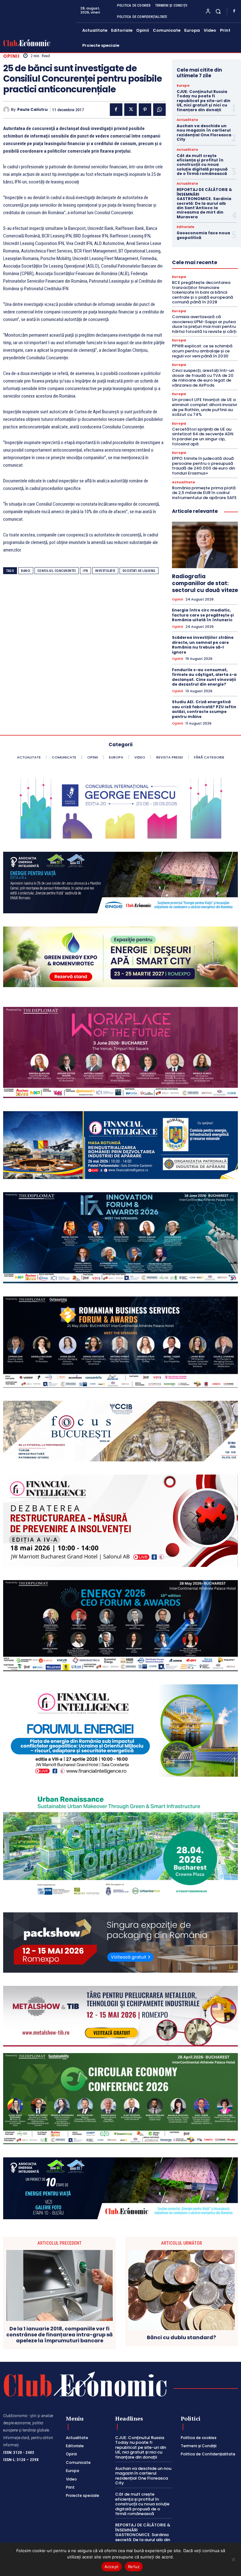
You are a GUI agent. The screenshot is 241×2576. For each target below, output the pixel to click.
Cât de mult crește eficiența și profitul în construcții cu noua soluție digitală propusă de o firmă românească (202, 165)
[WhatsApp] (159, 110)
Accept (112, 2567)
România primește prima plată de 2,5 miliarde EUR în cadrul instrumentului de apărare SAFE (204, 493)
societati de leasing (139, 571)
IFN (86, 571)
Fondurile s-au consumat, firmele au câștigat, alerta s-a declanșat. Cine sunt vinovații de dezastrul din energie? (204, 677)
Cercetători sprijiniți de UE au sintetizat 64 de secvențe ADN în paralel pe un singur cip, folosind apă (203, 437)
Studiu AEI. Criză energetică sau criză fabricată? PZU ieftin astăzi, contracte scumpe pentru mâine (204, 709)
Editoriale (185, 227)
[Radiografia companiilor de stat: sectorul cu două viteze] (205, 545)
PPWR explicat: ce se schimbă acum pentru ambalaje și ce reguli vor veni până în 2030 (202, 351)
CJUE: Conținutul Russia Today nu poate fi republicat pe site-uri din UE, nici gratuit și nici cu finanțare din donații (204, 101)
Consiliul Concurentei (57, 571)
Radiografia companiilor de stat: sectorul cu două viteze (205, 583)
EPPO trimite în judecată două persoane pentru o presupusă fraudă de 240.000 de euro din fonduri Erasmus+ (204, 466)
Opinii (11, 56)
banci (26, 571)
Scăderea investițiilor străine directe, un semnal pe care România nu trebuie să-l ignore (203, 645)
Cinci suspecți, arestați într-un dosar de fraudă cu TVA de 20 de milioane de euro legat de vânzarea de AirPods (203, 378)
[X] (131, 110)
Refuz (134, 2567)
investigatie (105, 571)
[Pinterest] (145, 110)
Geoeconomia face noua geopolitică (203, 235)
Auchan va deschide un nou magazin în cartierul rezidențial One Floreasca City (204, 133)
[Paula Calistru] (7, 110)
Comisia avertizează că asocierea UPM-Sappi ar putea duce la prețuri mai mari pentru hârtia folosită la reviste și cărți (204, 324)
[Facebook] (234, 11)
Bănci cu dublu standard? (181, 2337)
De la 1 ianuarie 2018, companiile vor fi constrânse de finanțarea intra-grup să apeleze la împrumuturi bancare (59, 2335)
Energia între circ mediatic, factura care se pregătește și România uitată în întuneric (203, 615)
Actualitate (187, 120)
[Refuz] (233, 2559)
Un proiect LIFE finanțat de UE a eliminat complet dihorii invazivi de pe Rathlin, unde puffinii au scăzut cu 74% (204, 407)
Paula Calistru (32, 110)
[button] (218, 11)
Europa (183, 86)
